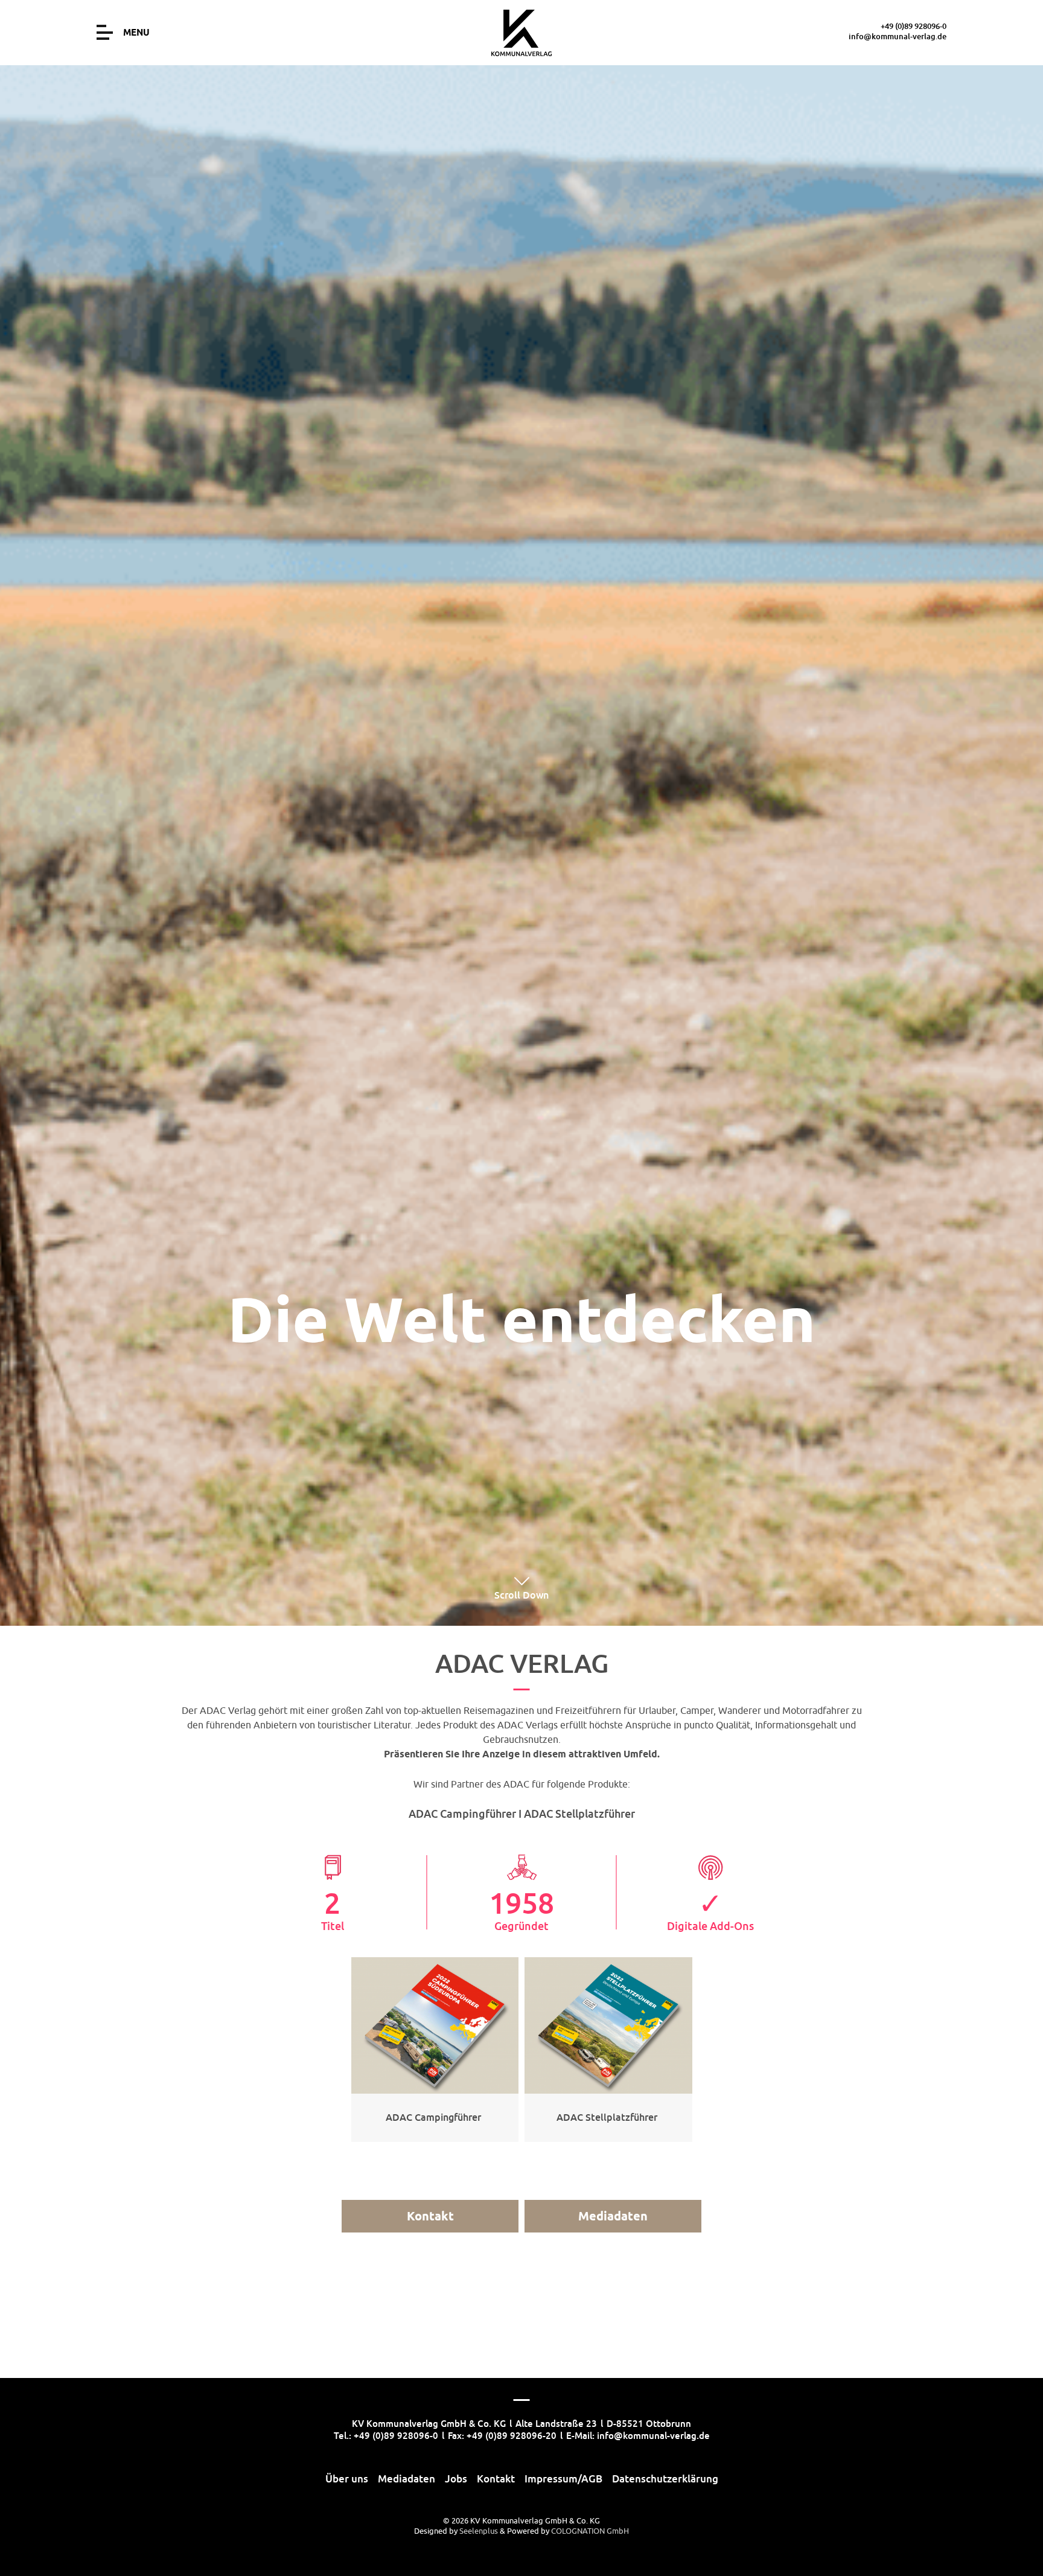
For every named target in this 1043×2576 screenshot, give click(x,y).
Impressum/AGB (563, 2479)
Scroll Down (521, 1595)
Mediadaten (613, 2216)
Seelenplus (479, 2531)
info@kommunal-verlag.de (898, 36)
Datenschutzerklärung (665, 2479)
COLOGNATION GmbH (590, 2531)
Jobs (456, 2479)
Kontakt (430, 2216)
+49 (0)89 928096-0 (914, 26)
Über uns (347, 2479)
